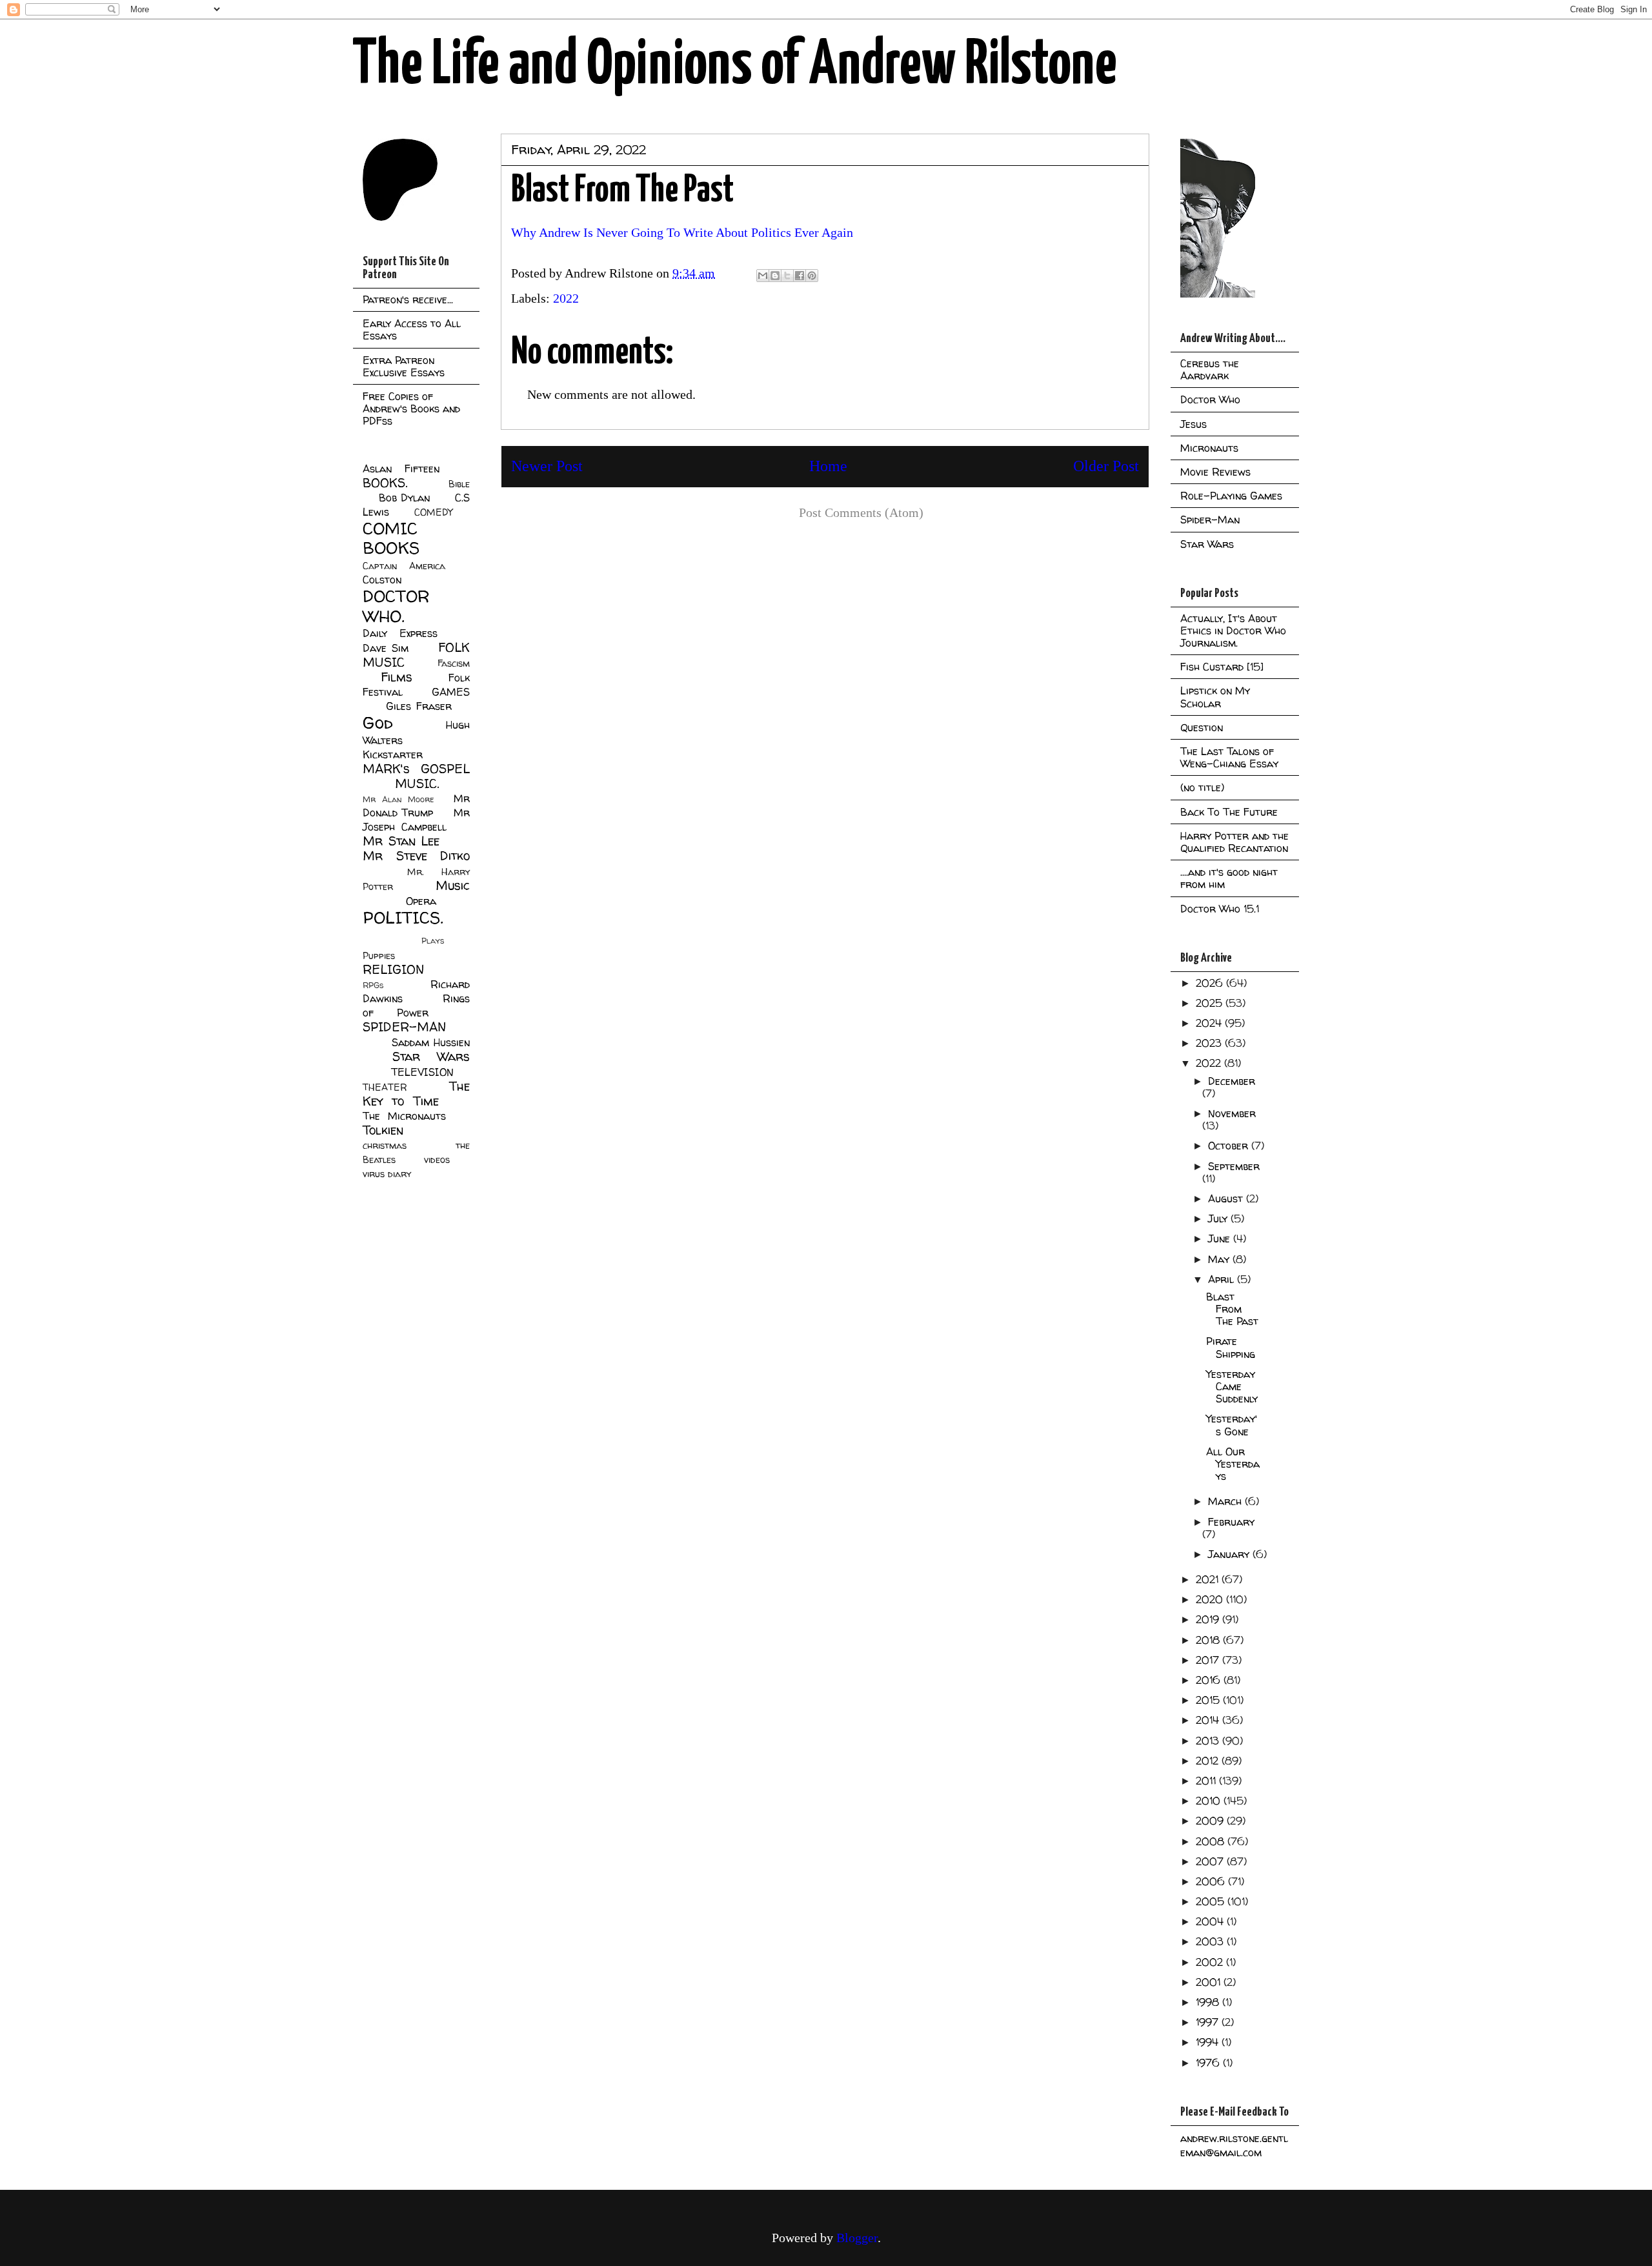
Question (1202, 727)
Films (397, 677)
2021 (1209, 1579)
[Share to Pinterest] (812, 276)
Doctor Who (1210, 400)
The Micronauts (404, 1116)
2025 (1211, 1003)
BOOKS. (385, 483)
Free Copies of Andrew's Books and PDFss (411, 409)
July (1219, 1219)
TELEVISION (422, 1072)
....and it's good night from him (1229, 878)
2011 (1207, 1781)
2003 (1211, 1941)
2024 (1210, 1023)
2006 (1212, 1881)
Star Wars (431, 1057)
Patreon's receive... (408, 299)
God (378, 723)
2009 (1211, 1821)
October (1230, 1146)
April (1223, 1279)
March (1226, 1501)
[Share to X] (787, 276)
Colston (382, 580)
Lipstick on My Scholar (1215, 697)
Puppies (379, 956)
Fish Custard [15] (1222, 667)
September (1234, 1166)
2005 (1212, 1901)
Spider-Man (1210, 520)
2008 (1212, 1841)
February (1231, 1522)
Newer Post (547, 466)
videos (437, 1160)
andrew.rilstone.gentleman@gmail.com (1234, 2145)
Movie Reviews (1215, 472)
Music (453, 885)
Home (828, 466)
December (1232, 1081)
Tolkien (383, 1130)
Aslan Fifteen (401, 469)
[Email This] (763, 276)
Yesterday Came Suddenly (1232, 1386)
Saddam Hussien (431, 1042)
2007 (1211, 1861)
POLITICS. (403, 917)
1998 (1209, 2002)
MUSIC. (417, 784)
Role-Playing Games (1231, 496)
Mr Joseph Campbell (416, 820)
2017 (1209, 1660)
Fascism (454, 663)
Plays (433, 941)
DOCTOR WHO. (396, 606)
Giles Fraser (418, 706)
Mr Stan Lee (401, 841)
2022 (566, 298)
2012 (1209, 1761)
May (1220, 1259)
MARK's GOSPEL (416, 769)
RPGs (373, 985)
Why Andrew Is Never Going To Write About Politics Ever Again (682, 232)
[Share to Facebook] (800, 276)
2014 (1209, 1720)
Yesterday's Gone (1232, 1425)
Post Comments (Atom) (861, 512)
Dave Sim (386, 648)
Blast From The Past (1232, 1309)
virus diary (387, 1174)
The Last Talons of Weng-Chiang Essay (1229, 757)
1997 (1209, 2022)
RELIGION (393, 969)
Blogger (857, 2238)
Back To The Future (1229, 812)
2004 (1211, 1921)
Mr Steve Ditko (416, 856)
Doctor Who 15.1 (1220, 909)
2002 (1211, 1962)
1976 (1209, 2063)
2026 (1211, 983)
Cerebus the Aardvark (1210, 369)
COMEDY (433, 512)
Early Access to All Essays (412, 329)
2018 (1209, 1640)
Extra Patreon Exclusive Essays (404, 366)
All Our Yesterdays (1233, 1464)
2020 (1211, 1599)
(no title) (1202, 787)
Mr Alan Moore (398, 799)
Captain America (404, 566)
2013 (1209, 1741)
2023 (1210, 1043)
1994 (1209, 2042)
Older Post (1106, 466)
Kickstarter (393, 754)
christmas (385, 1146)
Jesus (1194, 424)
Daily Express (400, 633)
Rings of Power (416, 1006)
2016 (1210, 1680)
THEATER (385, 1087)
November (1232, 1113)
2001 (1210, 1982)
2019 (1209, 1619)
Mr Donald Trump (416, 805)
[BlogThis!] (775, 276)
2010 (1210, 1801)
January (1230, 1554)
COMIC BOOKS (391, 538)
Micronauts (1209, 448)
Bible (459, 484)
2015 (1209, 1700)
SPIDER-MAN (404, 1027)
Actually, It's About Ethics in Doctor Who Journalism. (1233, 631)
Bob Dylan (404, 498)
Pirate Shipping (1231, 1347)
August (1227, 1199)
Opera (421, 901)
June (1221, 1239)
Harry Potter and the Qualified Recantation (1234, 842)
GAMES (451, 692)
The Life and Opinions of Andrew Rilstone (735, 66)
